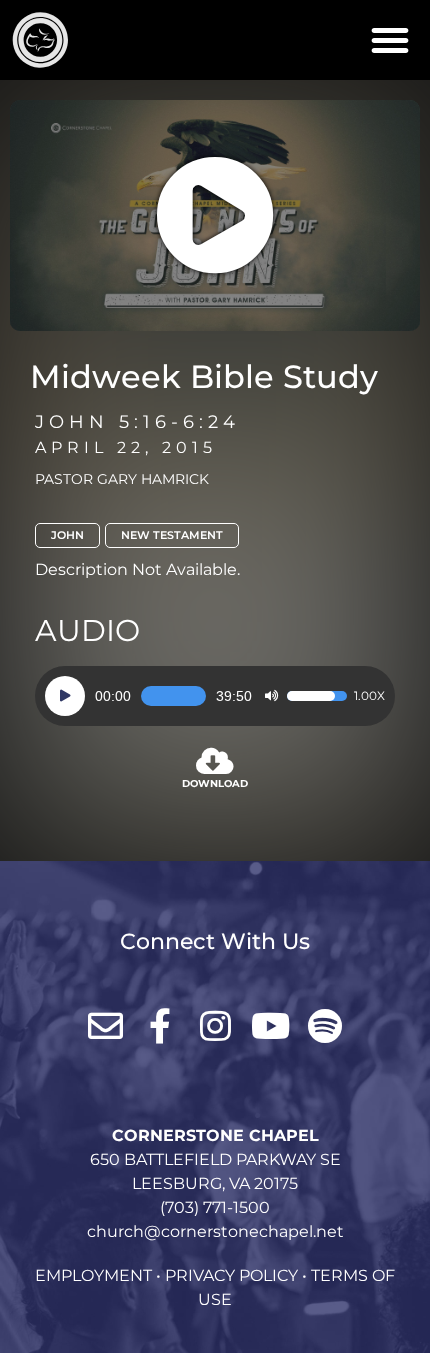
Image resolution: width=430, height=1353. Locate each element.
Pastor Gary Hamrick (122, 479)
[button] (390, 40)
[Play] (65, 696)
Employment (93, 1275)
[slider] (173, 696)
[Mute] (271, 696)
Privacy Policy (231, 1275)
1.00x (369, 696)
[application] (215, 696)
